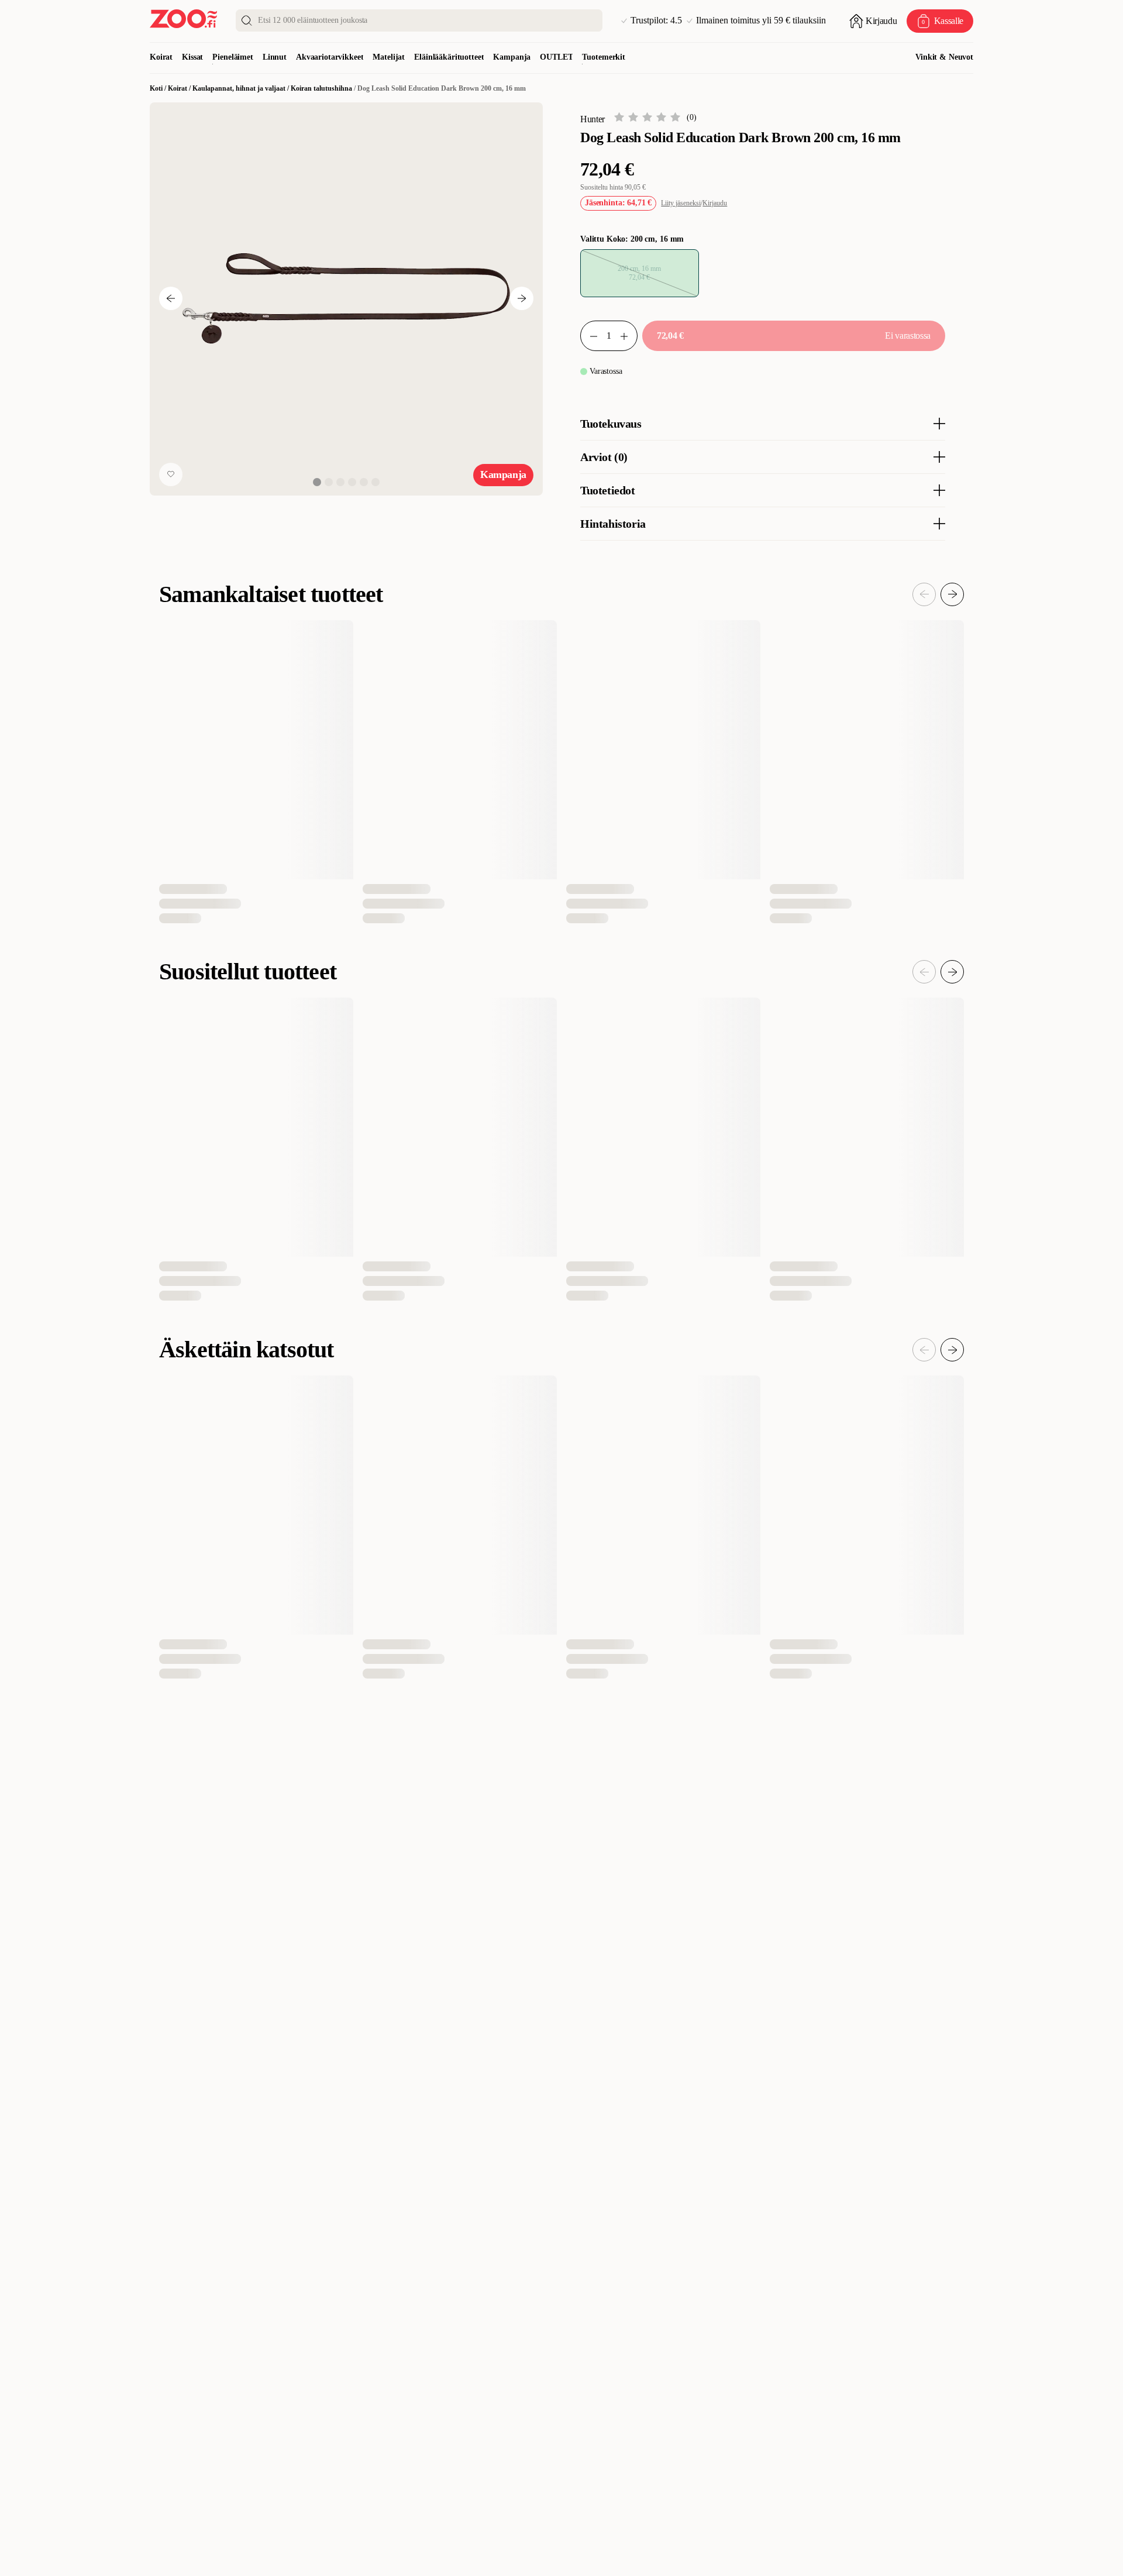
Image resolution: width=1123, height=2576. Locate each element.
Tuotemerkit (603, 57)
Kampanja (512, 57)
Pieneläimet (232, 57)
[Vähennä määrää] (589, 336)
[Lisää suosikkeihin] (171, 474)
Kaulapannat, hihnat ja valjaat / (242, 88)
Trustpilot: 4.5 (656, 20)
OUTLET (556, 57)
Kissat (192, 57)
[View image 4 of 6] (352, 482)
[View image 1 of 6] (317, 482)
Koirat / (180, 88)
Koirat (161, 57)
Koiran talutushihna (321, 88)
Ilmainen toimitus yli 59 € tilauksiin (761, 20)
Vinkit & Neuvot (944, 57)
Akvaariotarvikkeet (330, 57)
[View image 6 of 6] (376, 482)
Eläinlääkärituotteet (449, 57)
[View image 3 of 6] (340, 482)
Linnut (275, 57)
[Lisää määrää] (629, 336)
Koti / (159, 88)
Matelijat (389, 57)
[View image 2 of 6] (329, 482)
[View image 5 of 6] (364, 482)
